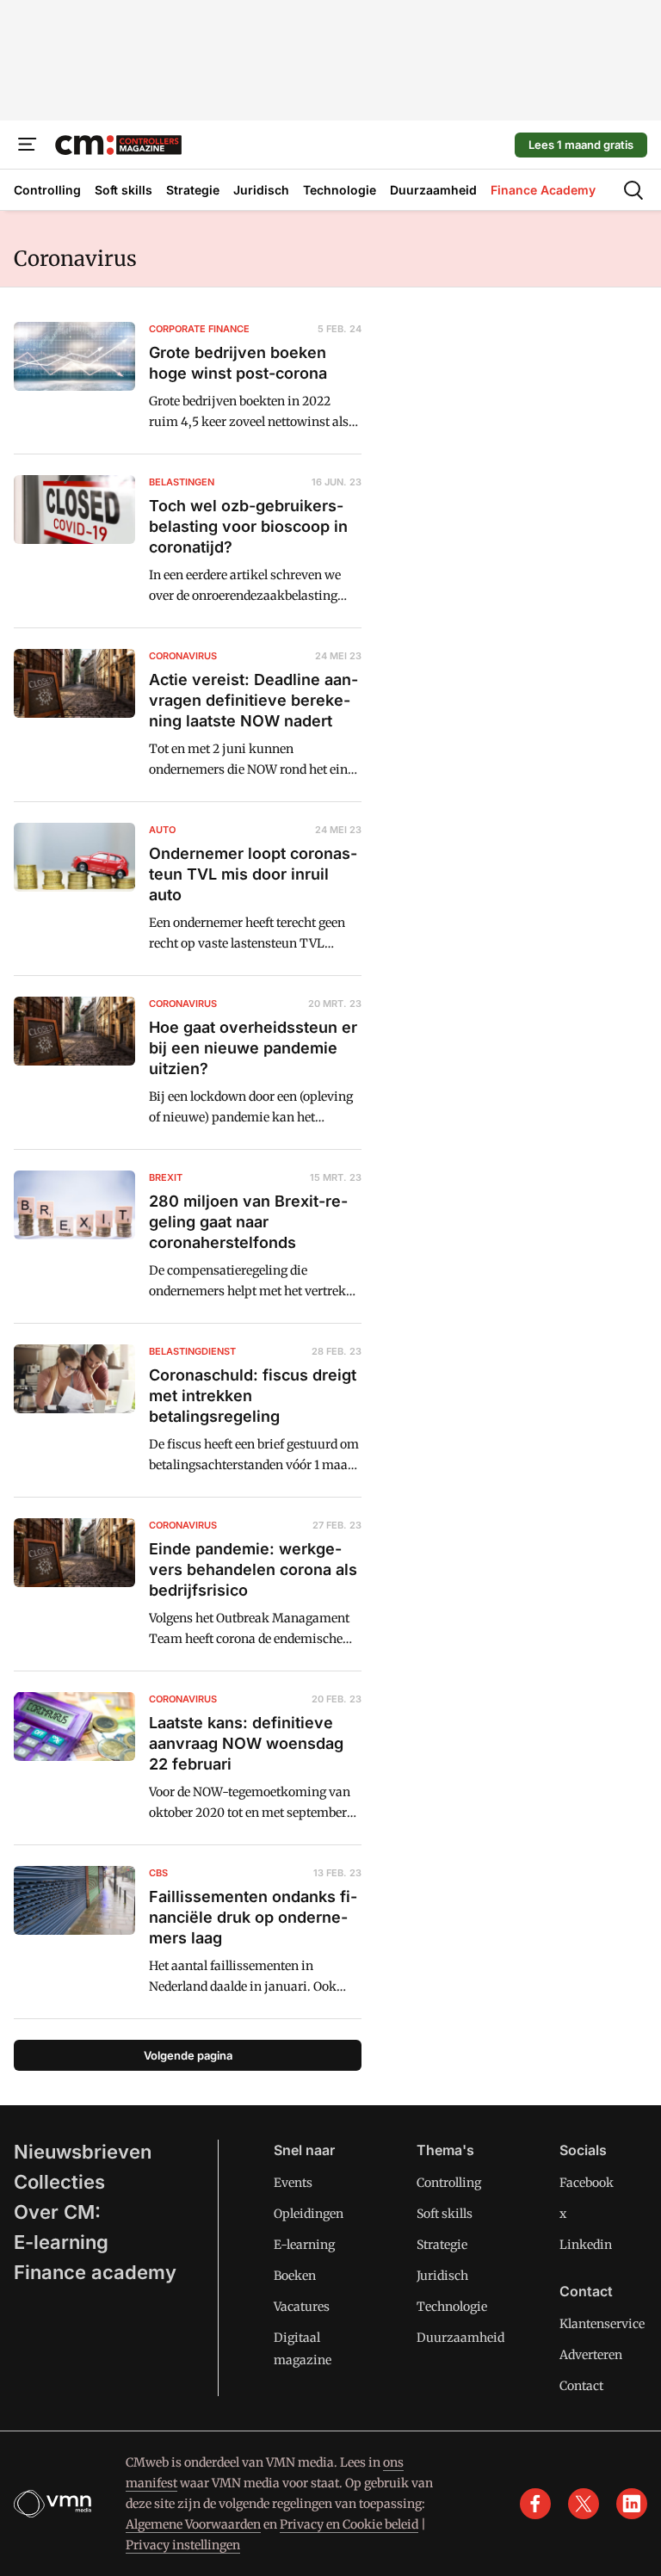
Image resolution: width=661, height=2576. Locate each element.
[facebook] (535, 2504)
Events (293, 2183)
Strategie (442, 2245)
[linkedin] (632, 2504)
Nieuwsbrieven (83, 2152)
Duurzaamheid (460, 2338)
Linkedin (586, 2245)
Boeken (295, 2276)
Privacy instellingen (183, 2545)
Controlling (449, 2183)
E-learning (61, 2242)
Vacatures (302, 2307)
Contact (581, 2386)
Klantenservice (602, 2324)
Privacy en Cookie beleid (349, 2524)
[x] (584, 2504)
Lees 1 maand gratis (581, 145)
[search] (633, 190)
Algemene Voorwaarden (193, 2524)
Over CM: (57, 2212)
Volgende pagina (188, 2055)
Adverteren (591, 2355)
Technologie (452, 2307)
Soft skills (445, 2214)
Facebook (587, 2183)
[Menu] (28, 145)
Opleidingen (309, 2214)
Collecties (59, 2182)
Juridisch (442, 2276)
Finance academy (95, 2272)
